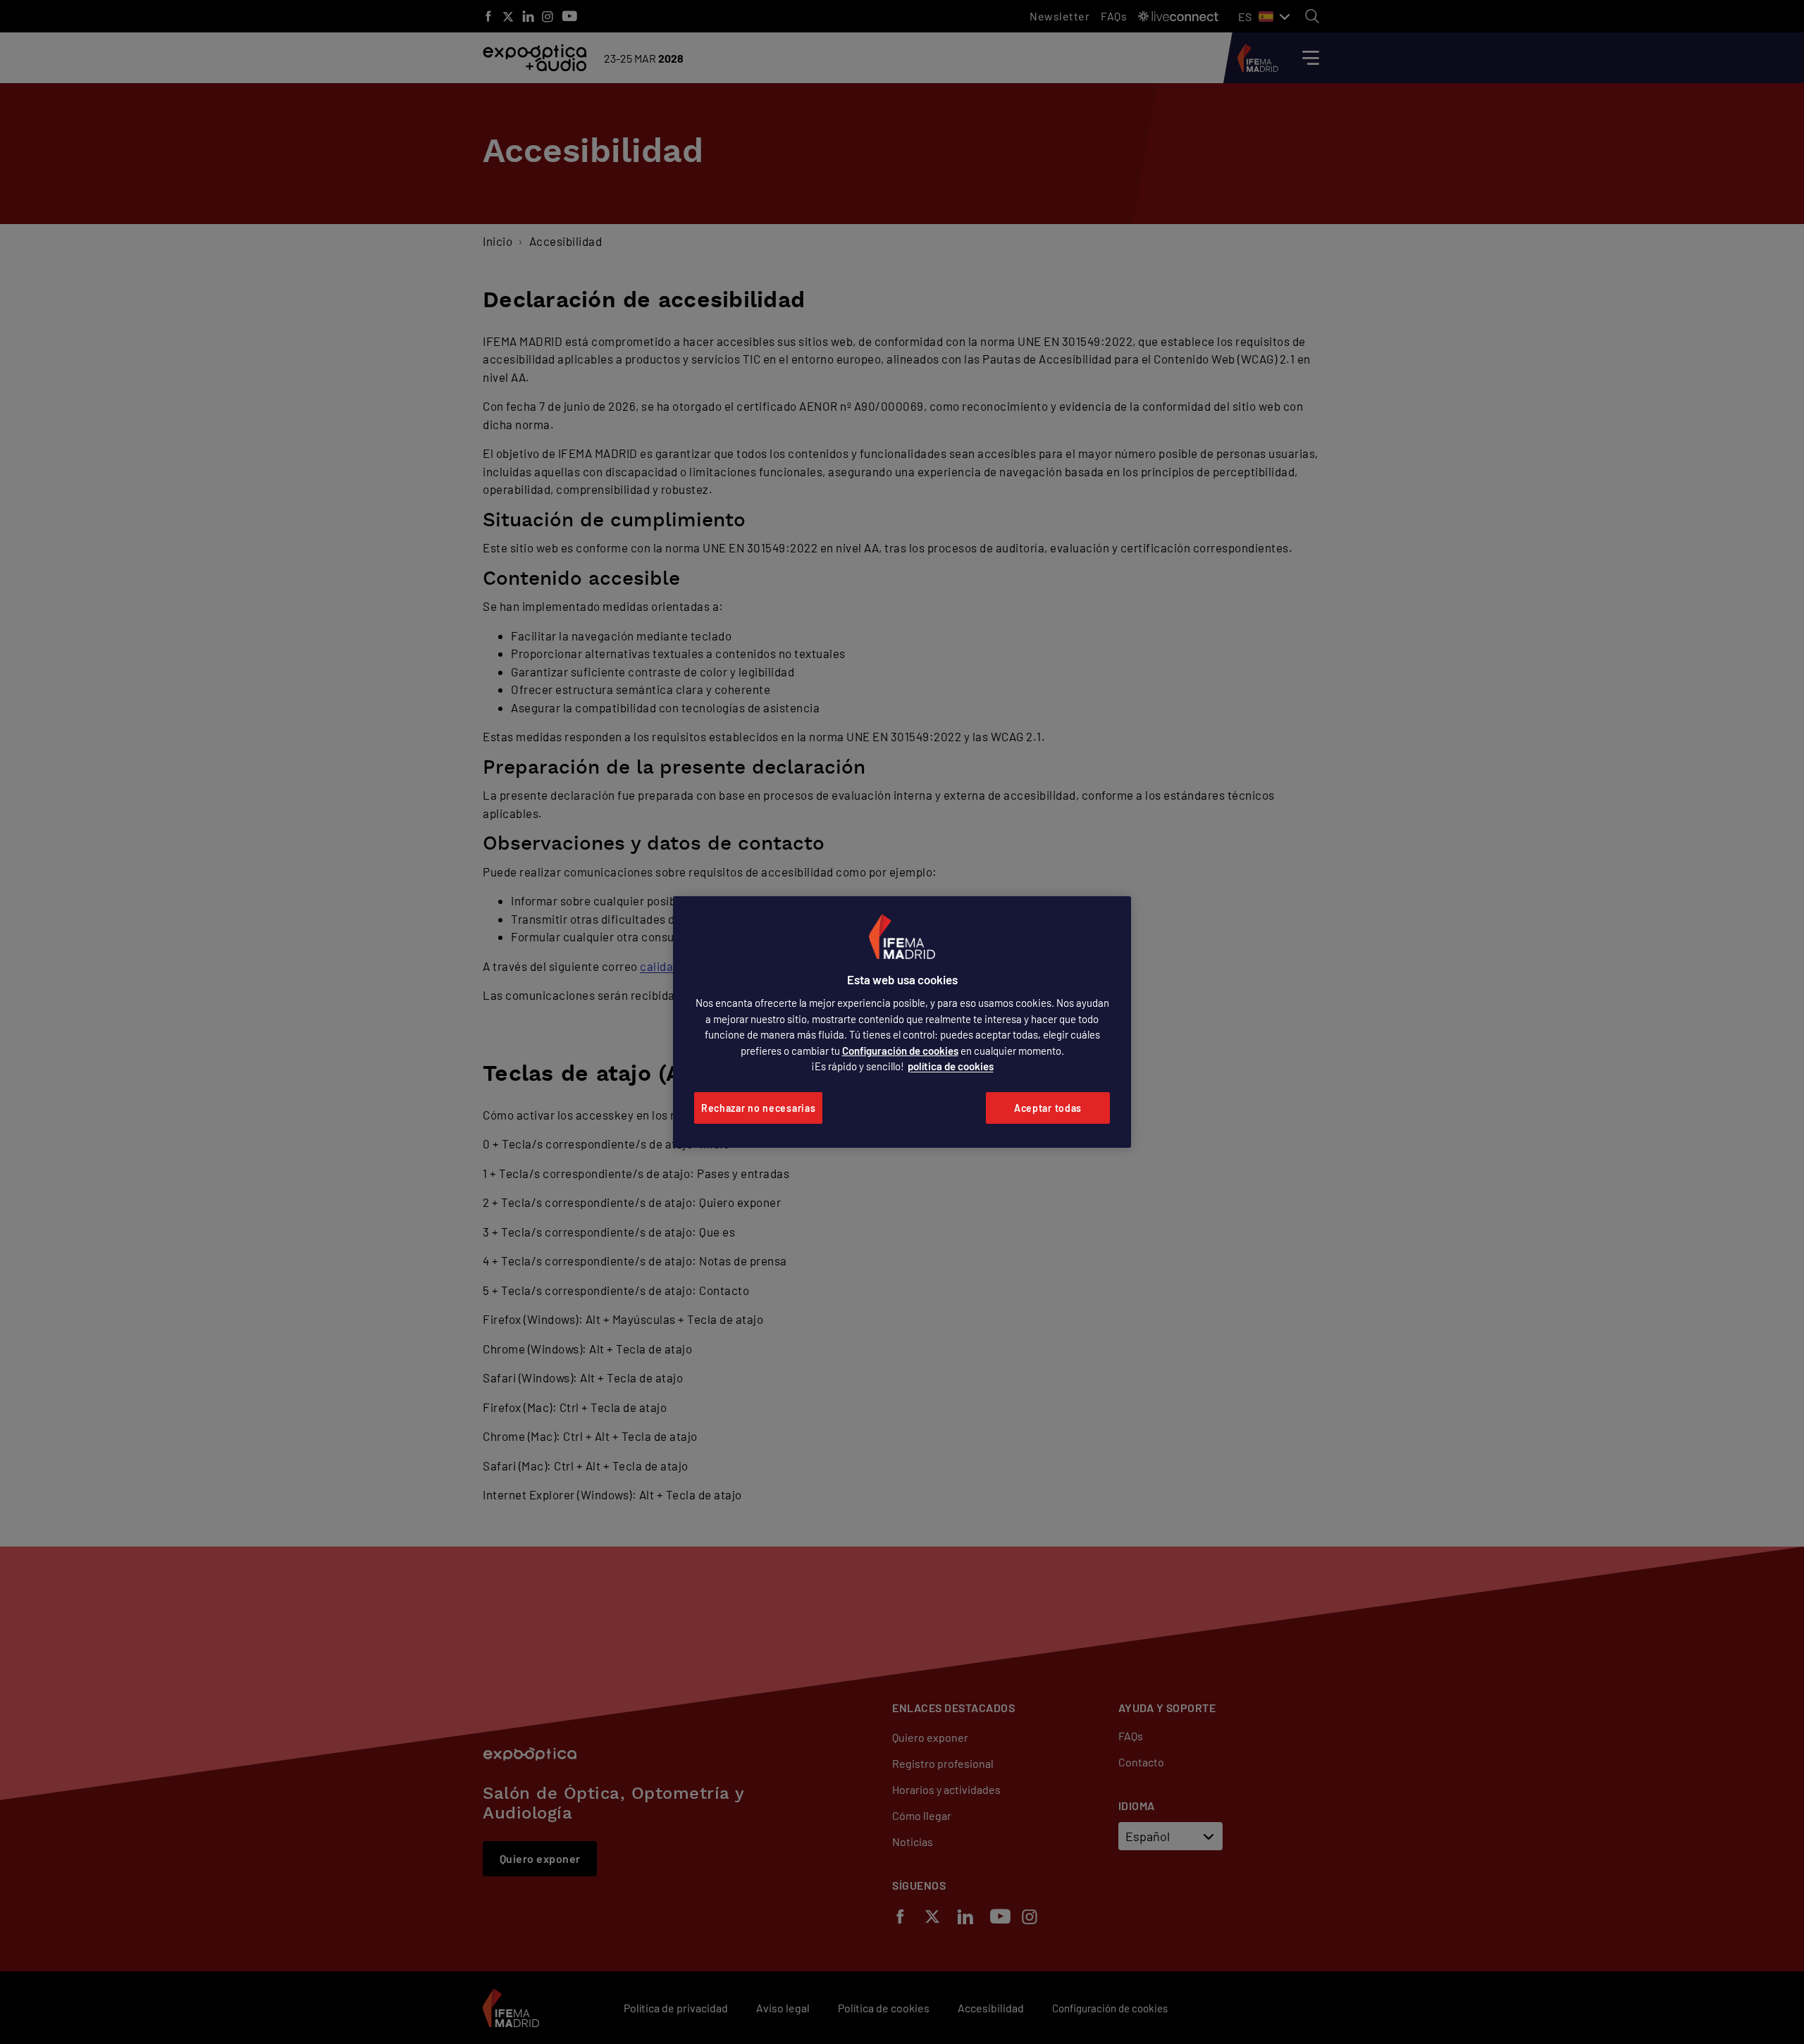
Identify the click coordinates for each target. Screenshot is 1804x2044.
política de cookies (951, 1066)
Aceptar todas (1048, 1108)
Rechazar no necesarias (758, 1108)
